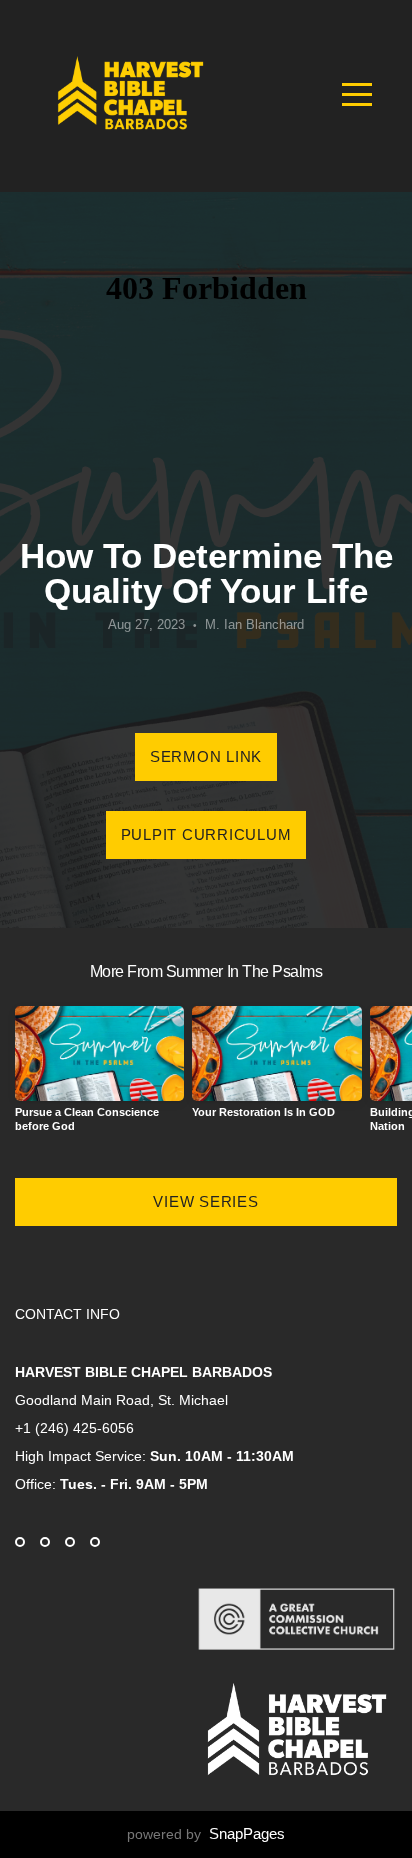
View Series (205, 1201)
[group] (99, 1077)
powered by (206, 1834)
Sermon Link (206, 756)
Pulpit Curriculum (206, 834)
